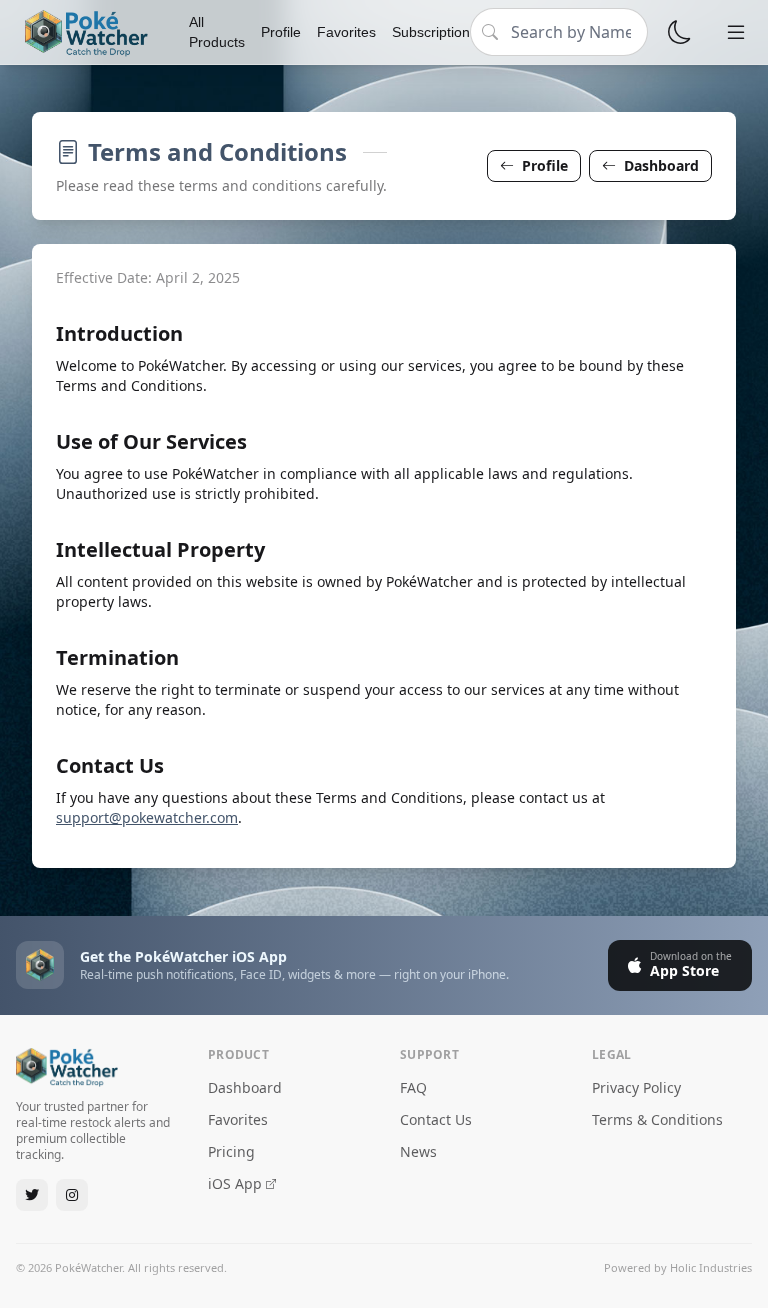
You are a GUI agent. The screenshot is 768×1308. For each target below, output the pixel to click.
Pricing (231, 1151)
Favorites (346, 32)
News (418, 1151)
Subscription (431, 32)
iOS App (235, 1183)
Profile (281, 32)
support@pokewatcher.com (147, 817)
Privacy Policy (636, 1087)
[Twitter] (32, 1195)
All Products (217, 32)
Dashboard (661, 165)
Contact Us (436, 1119)
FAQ (413, 1087)
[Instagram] (72, 1195)
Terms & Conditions (657, 1119)
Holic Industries (711, 1267)
